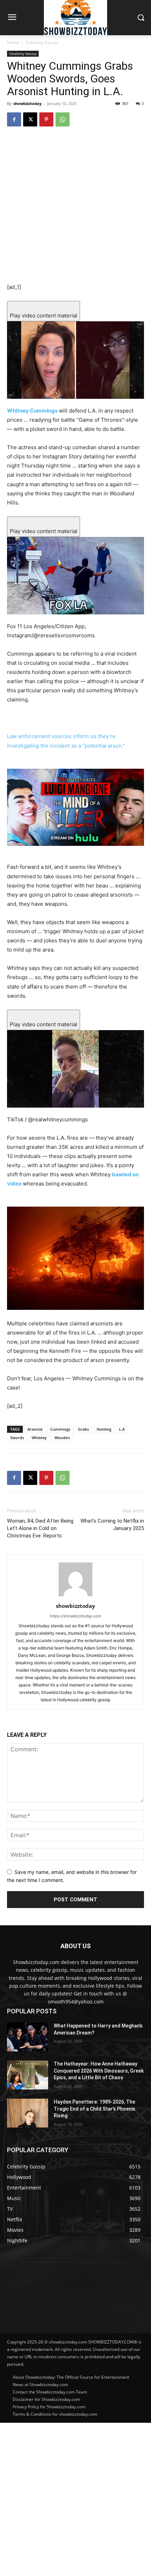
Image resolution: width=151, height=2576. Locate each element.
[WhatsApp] (63, 119)
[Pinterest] (46, 119)
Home (13, 42)
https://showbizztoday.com (75, 1616)
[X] (30, 119)
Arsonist (35, 1429)
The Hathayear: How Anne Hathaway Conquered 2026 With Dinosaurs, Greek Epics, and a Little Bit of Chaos (99, 2071)
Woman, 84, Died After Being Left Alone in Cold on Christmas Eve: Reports (40, 1528)
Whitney (39, 1438)
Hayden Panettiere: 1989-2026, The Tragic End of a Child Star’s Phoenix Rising (94, 2109)
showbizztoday (27, 103)
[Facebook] (14, 119)
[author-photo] (75, 1596)
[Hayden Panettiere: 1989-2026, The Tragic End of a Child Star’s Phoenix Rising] (28, 2113)
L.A (122, 1429)
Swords (17, 1438)
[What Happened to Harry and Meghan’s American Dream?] (28, 2037)
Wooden (62, 1438)
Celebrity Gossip (42, 42)
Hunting (104, 1429)
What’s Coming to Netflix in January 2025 (112, 1525)
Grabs (83, 1429)
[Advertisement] (75, 2498)
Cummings (60, 1429)
